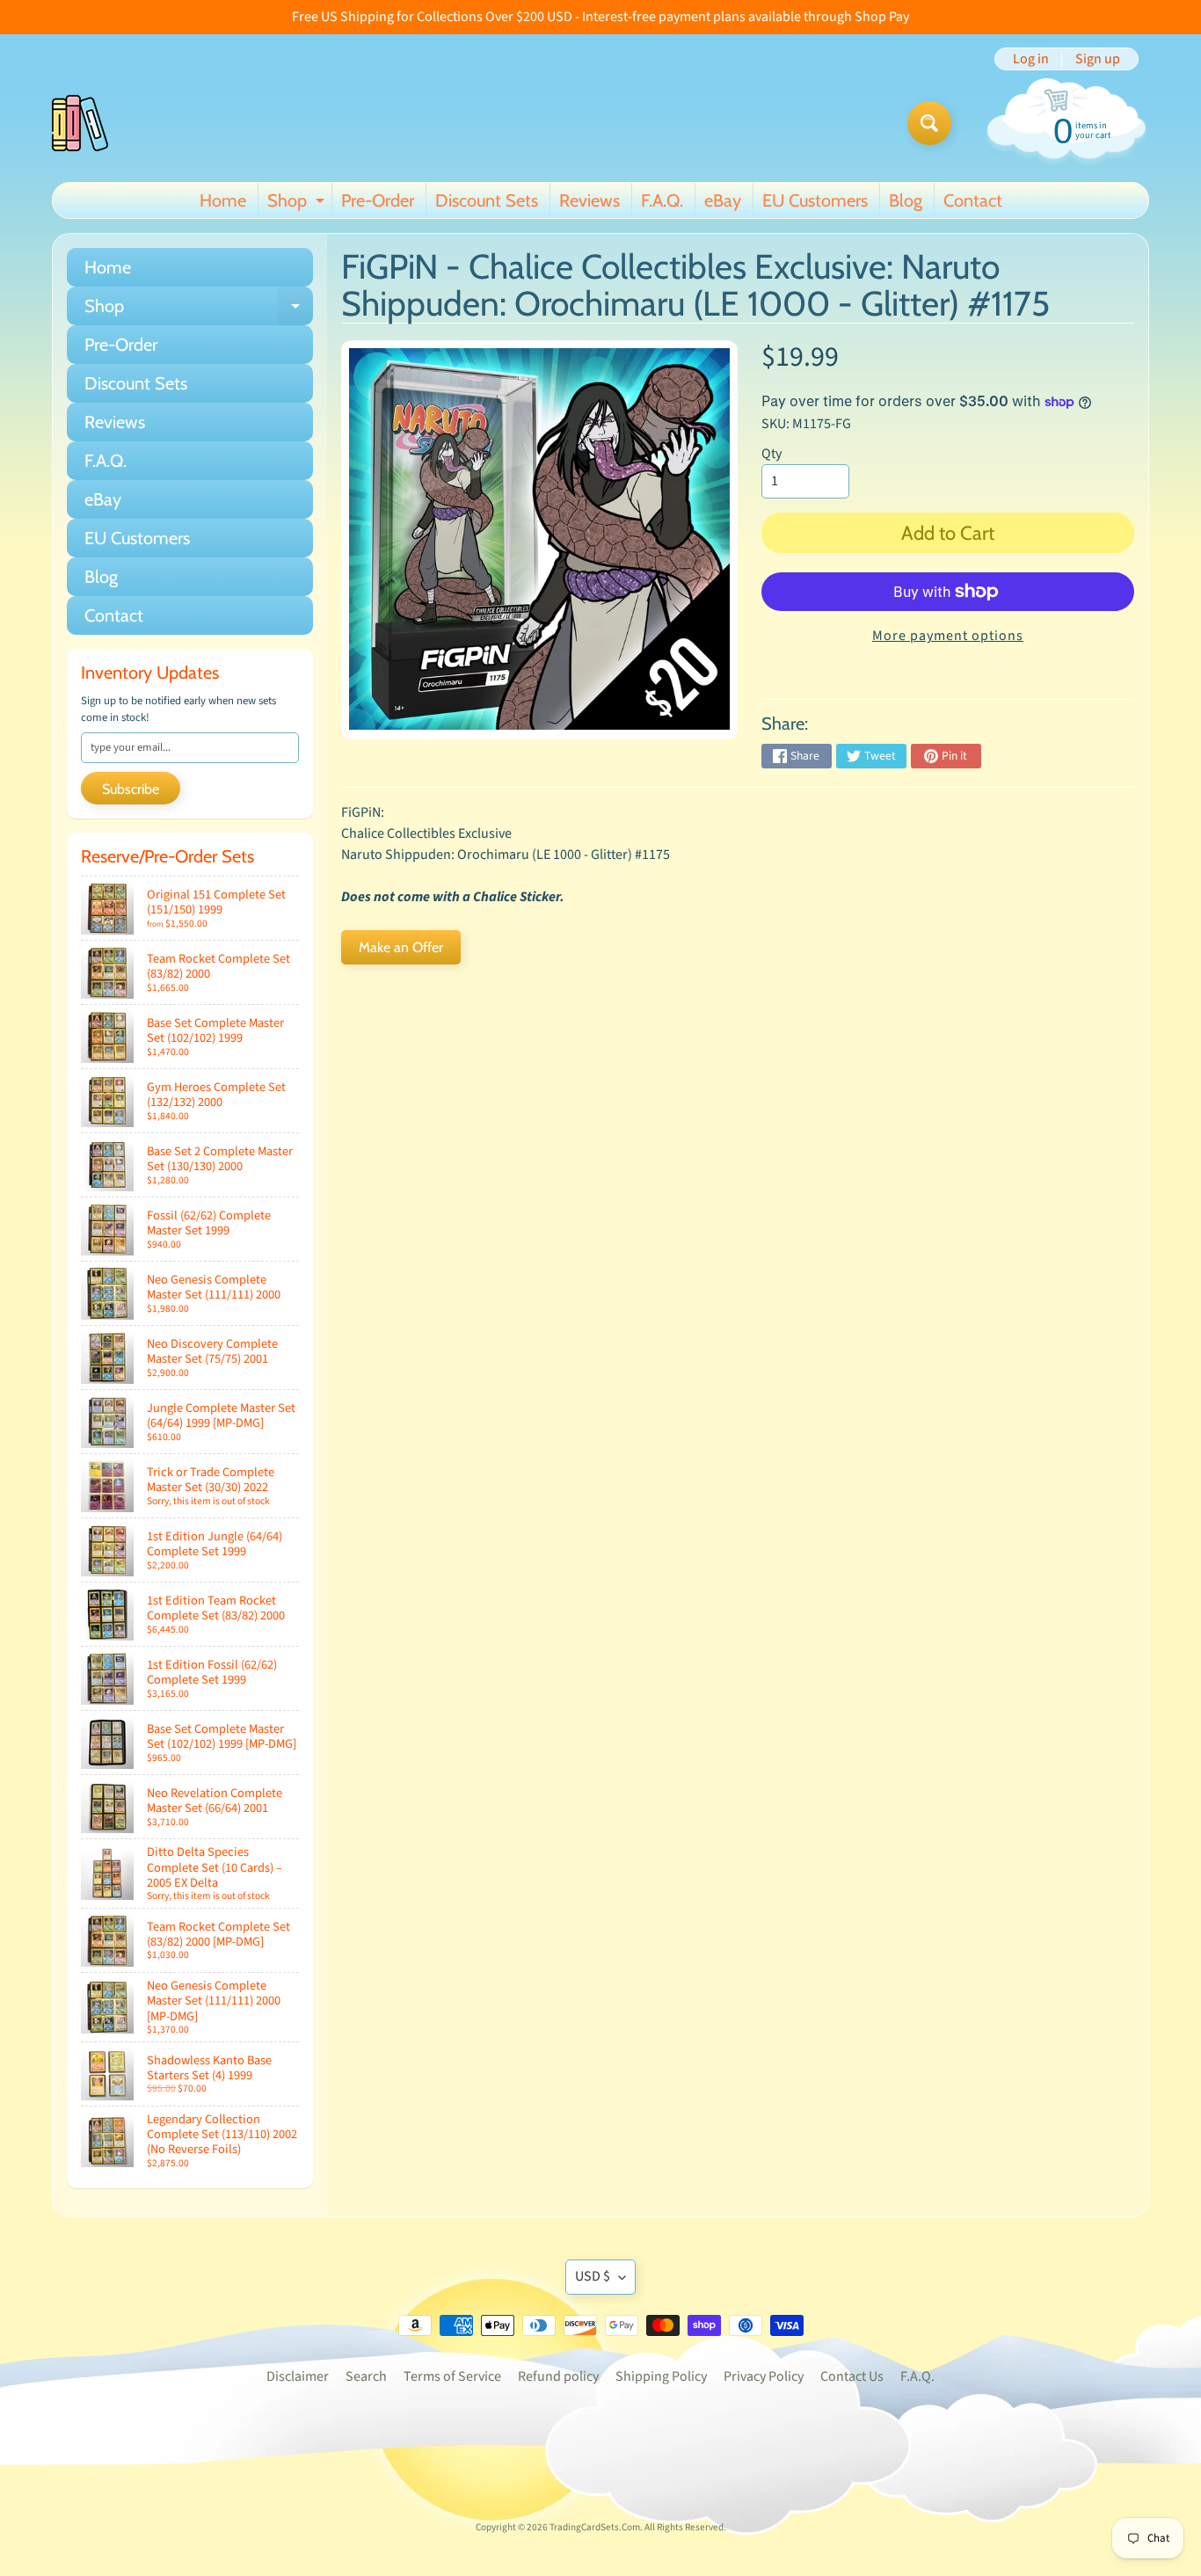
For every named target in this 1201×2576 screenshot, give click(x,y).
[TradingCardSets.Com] (80, 123)
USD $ (593, 2276)
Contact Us (852, 2376)
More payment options (948, 636)
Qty (772, 454)
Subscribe (131, 789)
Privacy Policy (764, 2376)
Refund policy (558, 2376)
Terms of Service (452, 2376)
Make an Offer (401, 947)
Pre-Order (378, 200)
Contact (973, 200)
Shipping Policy (661, 2376)
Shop (298, 204)
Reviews (590, 200)
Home (223, 200)
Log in (1031, 59)
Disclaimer (298, 2376)
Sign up (1098, 59)
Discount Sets (487, 200)
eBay (723, 200)
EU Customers (815, 200)
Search (366, 2376)
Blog (906, 200)
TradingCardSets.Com (595, 2527)
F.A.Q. (662, 200)
